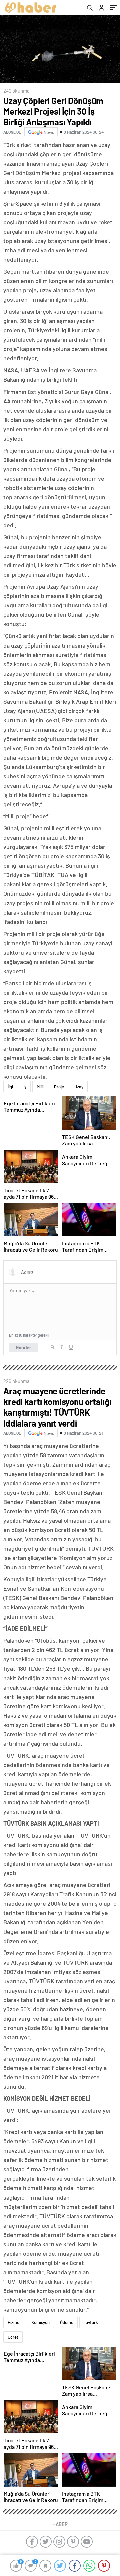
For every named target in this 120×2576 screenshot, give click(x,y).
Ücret (13, 2337)
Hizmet (14, 2322)
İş (25, 1087)
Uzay (79, 1087)
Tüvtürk (91, 2322)
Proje (59, 1087)
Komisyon (40, 2322)
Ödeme (67, 2322)
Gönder (23, 1347)
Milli (40, 1087)
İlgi (10, 1087)
